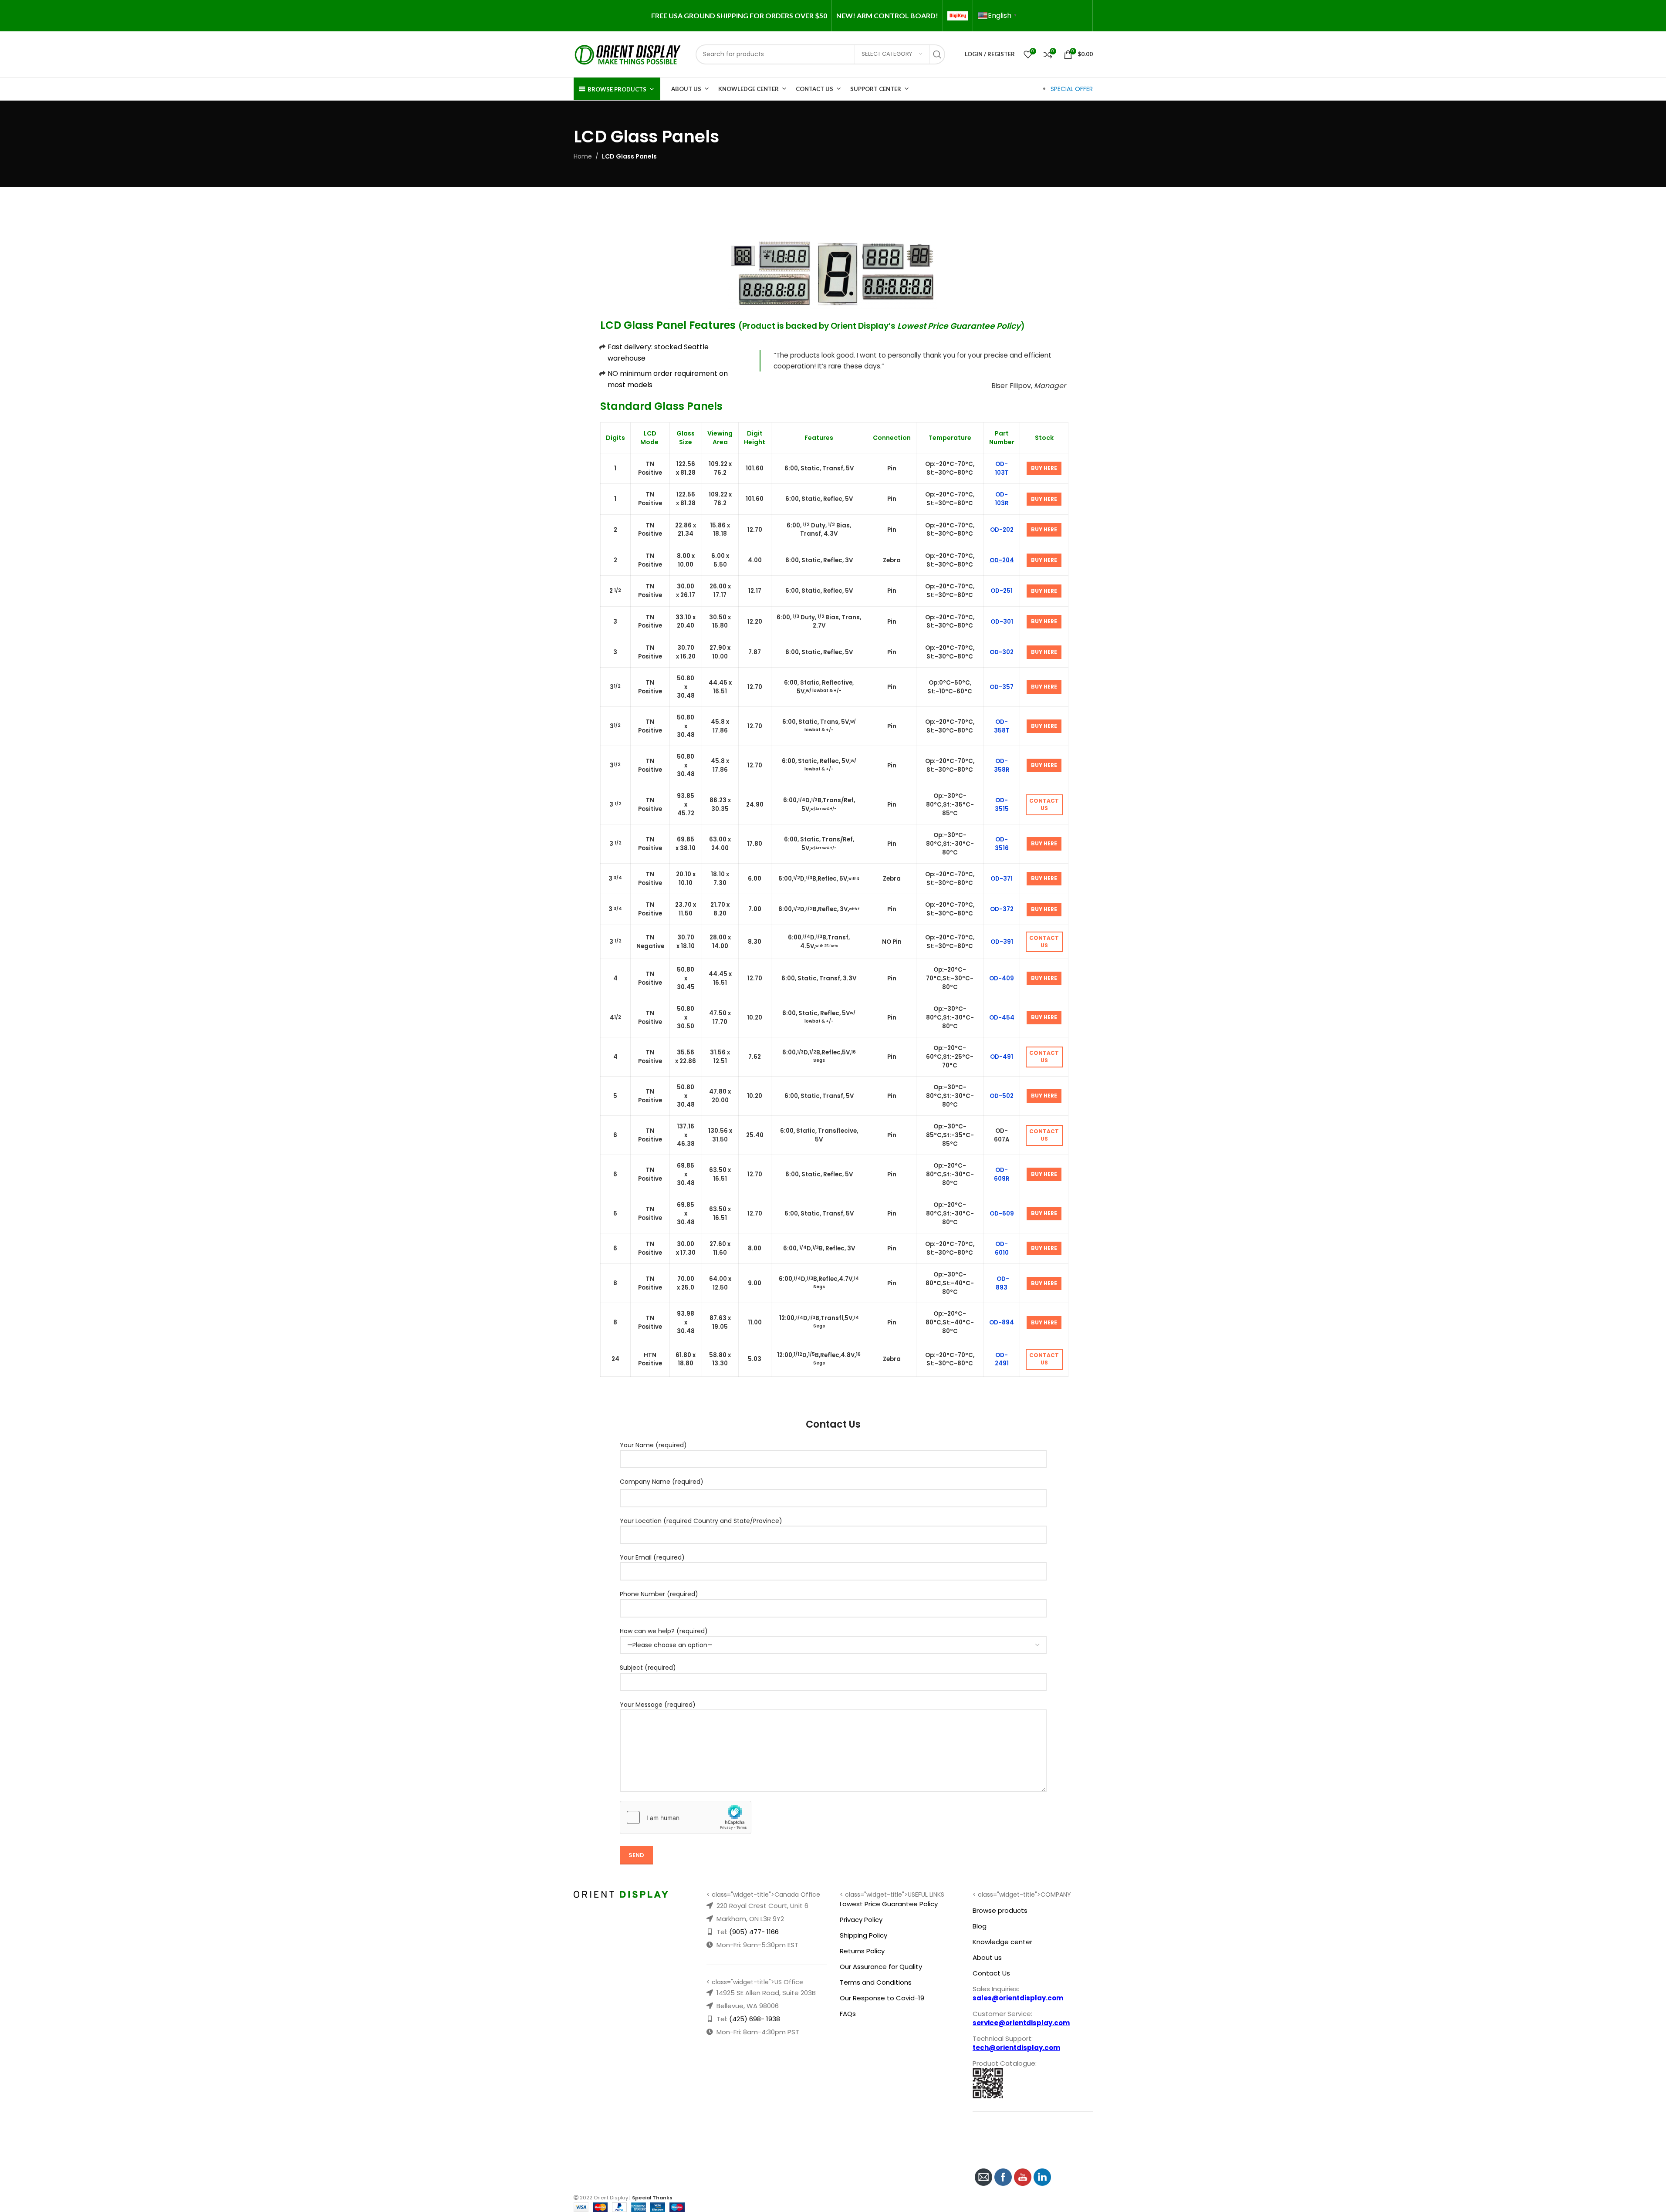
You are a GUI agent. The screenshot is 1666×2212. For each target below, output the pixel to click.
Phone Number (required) (659, 1594)
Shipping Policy (863, 1935)
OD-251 (1002, 591)
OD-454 (1002, 1018)
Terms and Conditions (876, 1982)
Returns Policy (862, 1951)
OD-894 (1002, 1322)
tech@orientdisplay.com (1016, 2048)
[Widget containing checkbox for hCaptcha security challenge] (686, 1817)
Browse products (1000, 1910)
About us (987, 1957)
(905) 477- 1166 (754, 1932)
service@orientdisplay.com (1021, 2023)
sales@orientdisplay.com (1018, 1998)
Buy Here (1044, 468)
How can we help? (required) (664, 1631)
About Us (686, 89)
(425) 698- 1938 (755, 2019)
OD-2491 (1002, 1359)
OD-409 (1002, 978)
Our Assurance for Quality (881, 1967)
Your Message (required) (658, 1705)
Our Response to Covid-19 (882, 1998)
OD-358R (1002, 765)
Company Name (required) (662, 1482)
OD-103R (1002, 499)
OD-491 (1002, 1057)
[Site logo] (628, 54)
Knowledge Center (749, 89)
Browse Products (617, 89)
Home (583, 156)
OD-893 (1002, 1283)
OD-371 (1002, 879)
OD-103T (1002, 468)
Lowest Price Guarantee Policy (889, 1904)
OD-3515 (1002, 805)
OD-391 (1002, 942)
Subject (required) (648, 1668)
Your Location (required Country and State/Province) (701, 1521)
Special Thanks (652, 2198)
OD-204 (1002, 560)
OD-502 (1002, 1096)
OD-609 (1002, 1214)
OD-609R (1002, 1174)
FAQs (848, 2014)
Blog (980, 1926)
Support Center (876, 89)
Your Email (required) (652, 1557)
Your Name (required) (653, 1445)
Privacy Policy (861, 1920)
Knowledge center (1002, 1942)
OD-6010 (1002, 1248)
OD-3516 (1002, 844)
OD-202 (1002, 530)
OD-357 (1002, 687)
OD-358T (1002, 726)
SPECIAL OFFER (1072, 89)
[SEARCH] (939, 54)
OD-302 (1002, 652)
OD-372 (1002, 909)
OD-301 (1002, 622)
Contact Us (814, 89)
